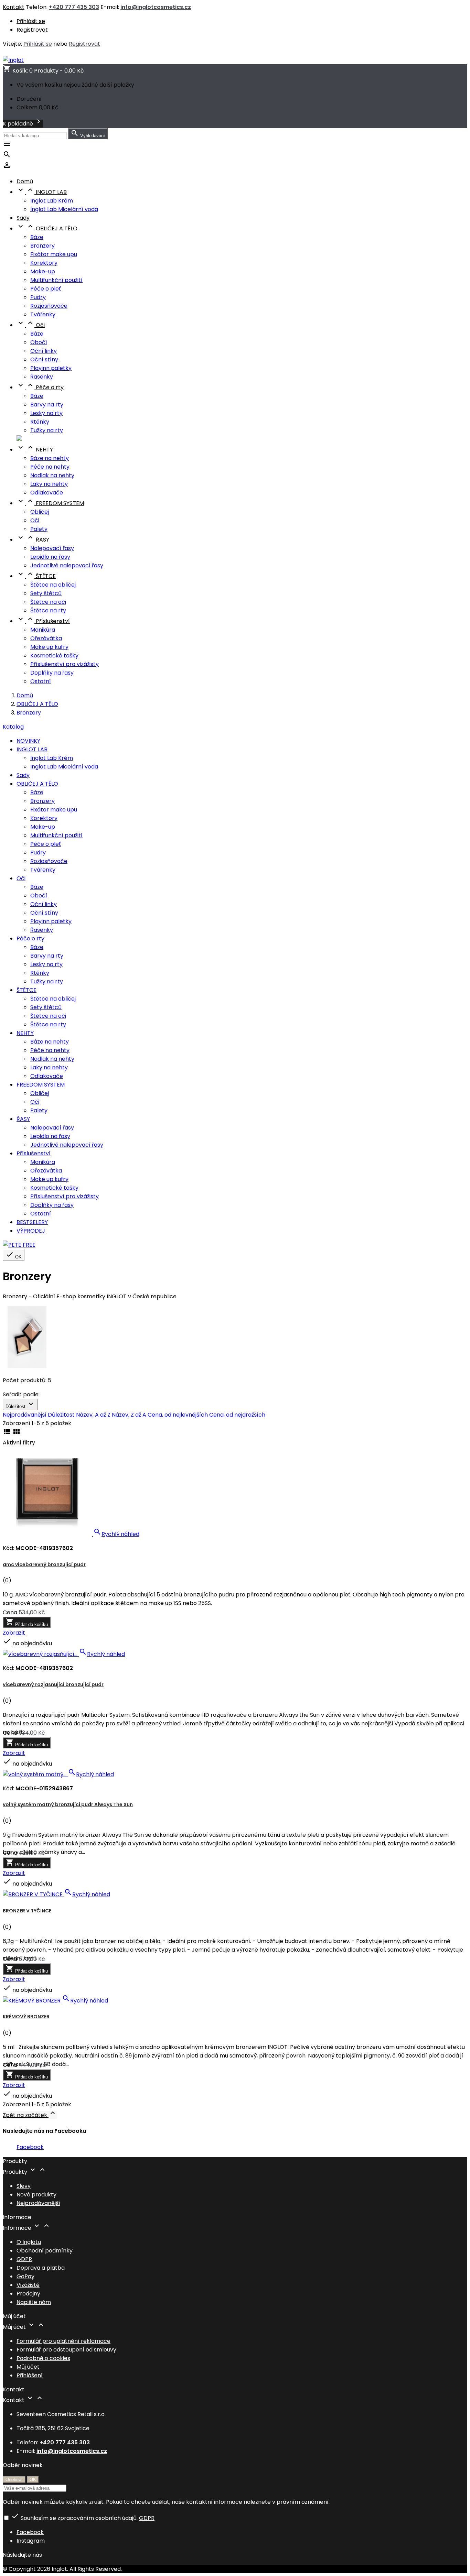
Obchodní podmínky (45, 2251)
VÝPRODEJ (31, 1231)
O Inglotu (29, 2242)
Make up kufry (49, 647)
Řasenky (42, 377)
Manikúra (43, 630)
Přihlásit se (31, 21)
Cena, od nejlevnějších (178, 1415)
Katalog (13, 727)
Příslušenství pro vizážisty (65, 664)
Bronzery (42, 246)
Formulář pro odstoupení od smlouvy (66, 2350)
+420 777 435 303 (74, 7)
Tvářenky (43, 314)
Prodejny (28, 2294)
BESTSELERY (32, 1222)
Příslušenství (43, 621)
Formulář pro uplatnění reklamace (63, 2341)
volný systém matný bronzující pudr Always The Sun (68, 1804)
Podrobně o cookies (43, 2358)
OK (14, 1255)
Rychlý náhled (116, 1534)
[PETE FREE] (19, 1245)
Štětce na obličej (53, 585)
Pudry (38, 297)
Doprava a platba (41, 2268)
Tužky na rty (47, 430)
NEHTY (35, 450)
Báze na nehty (50, 458)
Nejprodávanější (25, 1415)
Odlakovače (47, 493)
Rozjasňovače (49, 306)
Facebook (30, 2147)
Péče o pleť (46, 289)
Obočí (39, 342)
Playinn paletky (51, 368)
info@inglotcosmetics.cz (156, 7)
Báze (37, 237)
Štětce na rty (48, 610)
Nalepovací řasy (52, 548)
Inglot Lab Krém (52, 201)
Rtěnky (40, 422)
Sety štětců (46, 593)
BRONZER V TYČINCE (27, 1911)
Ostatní (41, 681)
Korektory (44, 263)
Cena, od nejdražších (237, 1415)
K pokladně (23, 124)
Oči (31, 325)
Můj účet (28, 2367)
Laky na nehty (49, 484)
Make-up (43, 271)
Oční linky (44, 351)
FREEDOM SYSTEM (50, 503)
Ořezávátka (46, 638)
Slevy (24, 2186)
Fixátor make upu (54, 254)
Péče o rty (40, 387)
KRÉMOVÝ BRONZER (26, 2017)
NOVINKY (28, 741)
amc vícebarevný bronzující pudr (44, 1564)
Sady (23, 218)
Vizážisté (28, 2285)
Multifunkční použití (56, 280)
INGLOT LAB (42, 192)
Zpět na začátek (30, 2115)
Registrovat (32, 30)
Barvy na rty (47, 405)
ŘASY (33, 540)
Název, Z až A (130, 1415)
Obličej (40, 512)
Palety (39, 529)
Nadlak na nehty (52, 475)
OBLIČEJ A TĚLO (47, 228)
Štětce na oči (48, 602)
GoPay (25, 2276)
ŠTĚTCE (36, 576)
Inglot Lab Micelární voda (64, 209)
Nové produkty (36, 2195)
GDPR (24, 2259)
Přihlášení (30, 2375)
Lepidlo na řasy (50, 557)
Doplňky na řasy (52, 673)
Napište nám (34, 2302)
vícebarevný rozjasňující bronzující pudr (53, 1684)
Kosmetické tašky (54, 656)
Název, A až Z (94, 1415)
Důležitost (20, 1404)
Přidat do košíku (27, 1622)
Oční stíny (44, 359)
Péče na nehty (50, 467)
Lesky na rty (46, 413)
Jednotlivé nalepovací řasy (67, 565)
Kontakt (14, 7)
